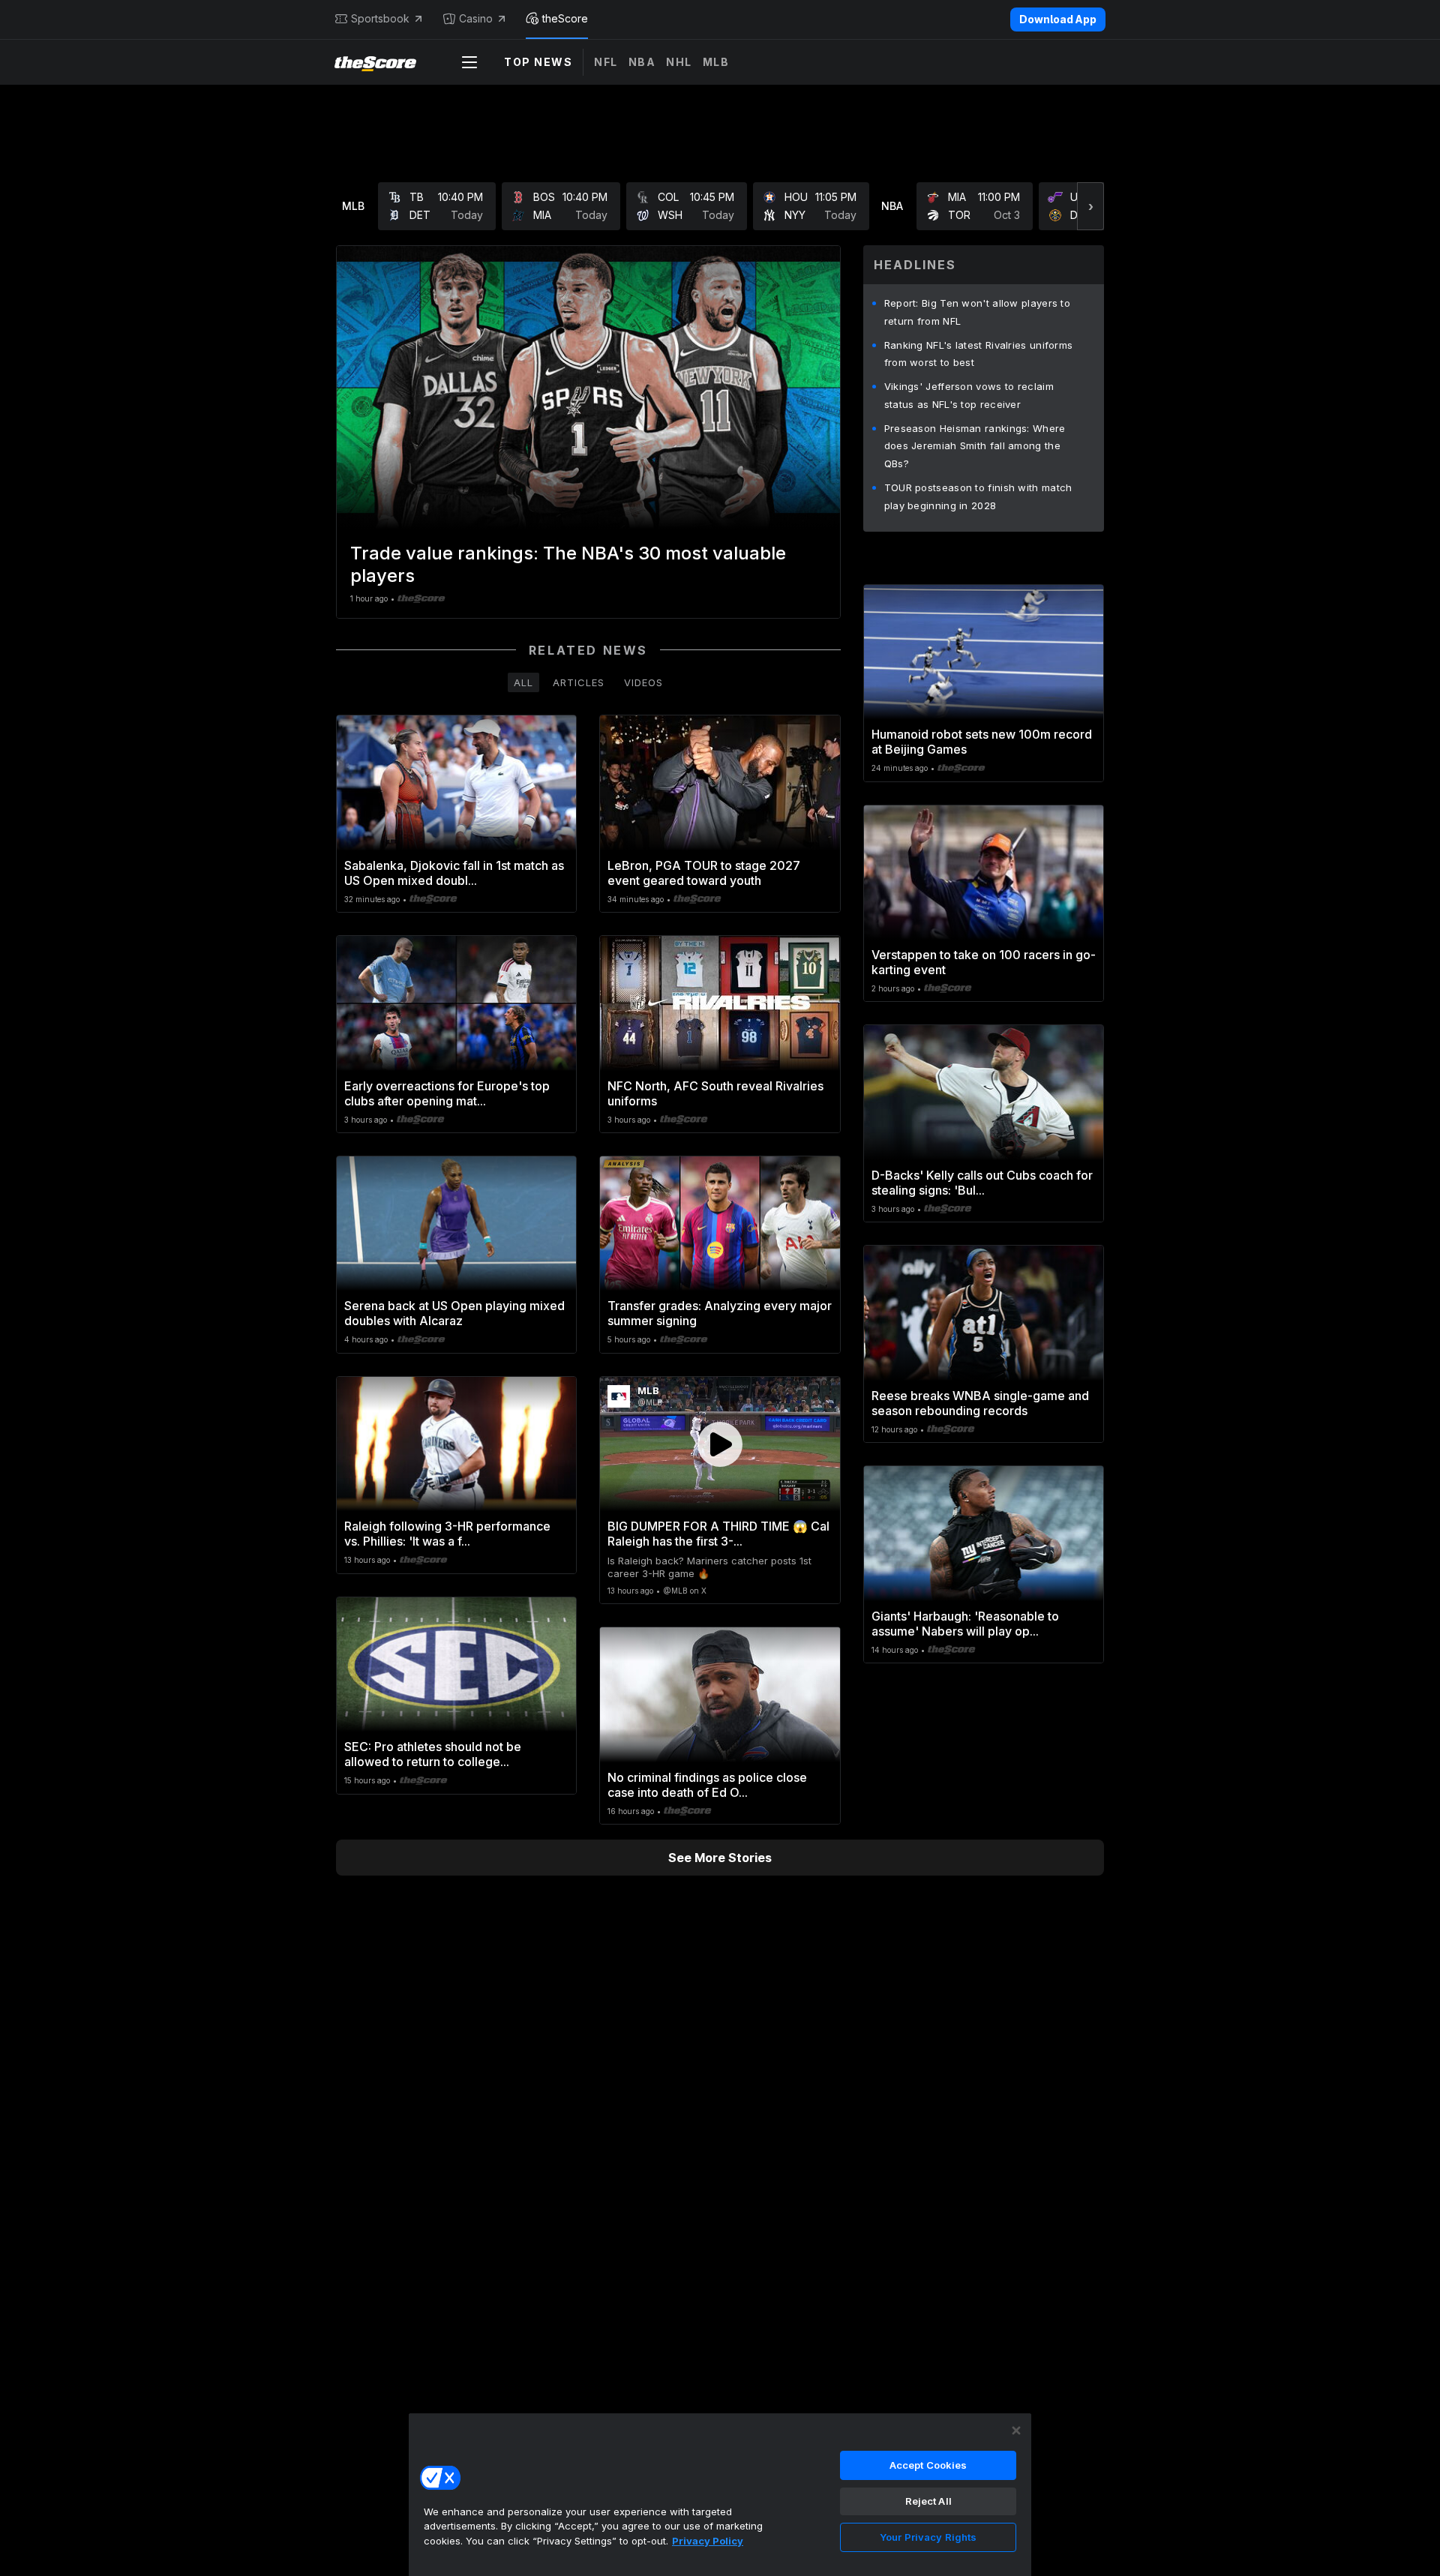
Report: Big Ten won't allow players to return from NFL (977, 312)
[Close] (1016, 2431)
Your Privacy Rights (928, 2537)
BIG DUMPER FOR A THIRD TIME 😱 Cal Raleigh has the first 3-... (718, 1534)
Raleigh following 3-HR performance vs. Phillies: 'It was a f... (447, 1534)
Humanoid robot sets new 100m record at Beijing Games (982, 742)
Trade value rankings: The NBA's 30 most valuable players (568, 564)
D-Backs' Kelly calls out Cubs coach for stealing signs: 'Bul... (982, 1183)
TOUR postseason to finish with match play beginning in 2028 (978, 496)
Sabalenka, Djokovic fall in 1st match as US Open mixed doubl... (454, 873)
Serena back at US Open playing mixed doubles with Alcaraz (454, 1313)
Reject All (928, 2501)
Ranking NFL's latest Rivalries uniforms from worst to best (979, 354)
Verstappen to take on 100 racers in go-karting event (984, 962)
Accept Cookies (928, 2465)
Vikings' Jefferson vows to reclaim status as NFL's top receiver (969, 395)
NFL (606, 62)
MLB (716, 62)
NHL (679, 62)
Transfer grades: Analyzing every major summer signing (720, 1313)
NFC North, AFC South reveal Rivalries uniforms (715, 1093)
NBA (642, 62)
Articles (579, 682)
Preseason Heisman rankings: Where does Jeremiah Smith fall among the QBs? (975, 446)
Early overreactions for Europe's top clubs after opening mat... (447, 1093)
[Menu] (469, 62)
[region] (720, 2494)
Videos (643, 682)
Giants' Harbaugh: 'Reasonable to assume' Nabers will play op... (965, 1624)
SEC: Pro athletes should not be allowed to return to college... (433, 1754)
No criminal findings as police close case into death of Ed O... (707, 1785)
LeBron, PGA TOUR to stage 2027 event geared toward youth (704, 873)
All (523, 682)
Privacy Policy (708, 2541)
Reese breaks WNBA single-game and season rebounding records (980, 1403)
